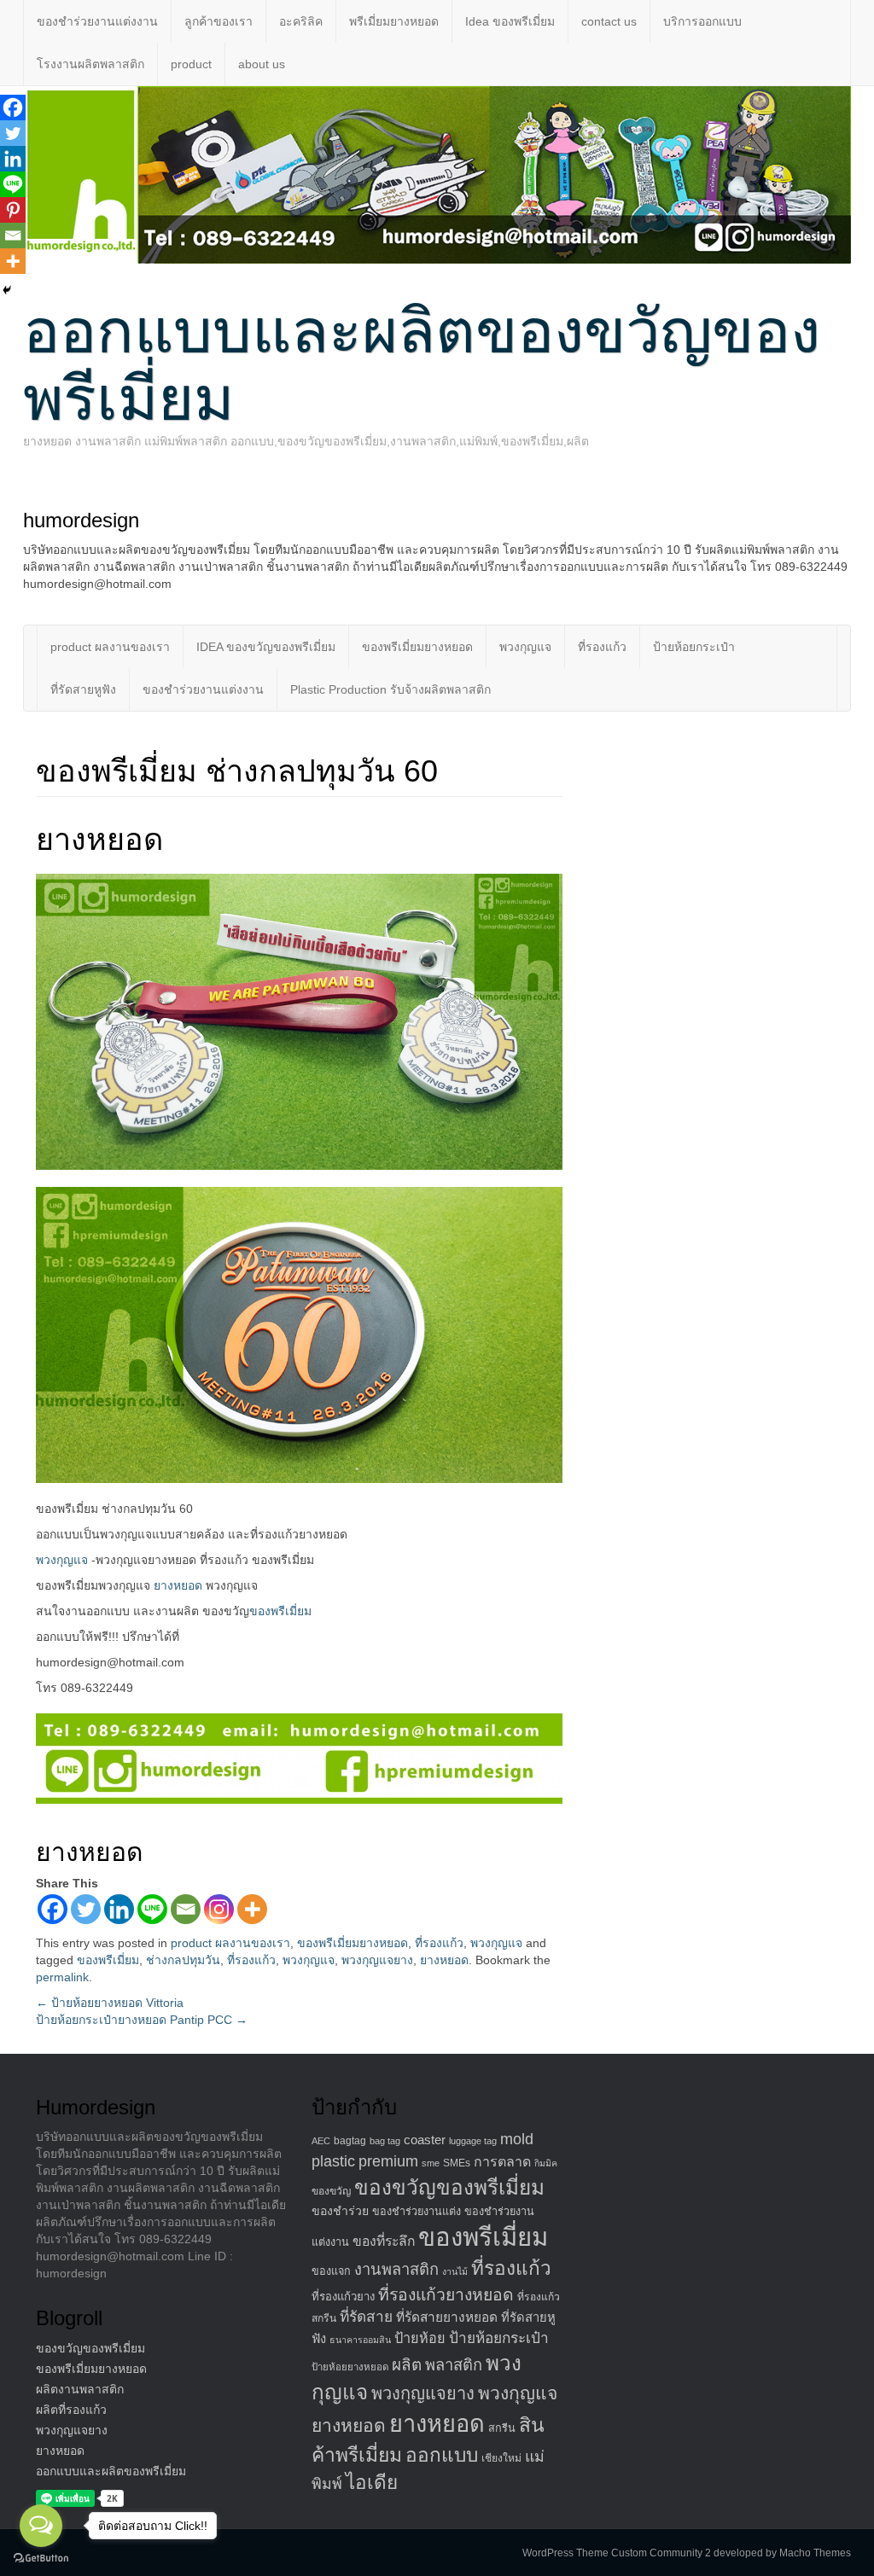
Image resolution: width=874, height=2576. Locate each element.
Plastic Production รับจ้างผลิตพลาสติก (390, 689)
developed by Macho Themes (782, 2553)
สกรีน (502, 2428)
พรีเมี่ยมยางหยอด (394, 21)
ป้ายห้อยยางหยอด (350, 2367)
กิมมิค (546, 2163)
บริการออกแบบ (702, 21)
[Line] (152, 1909)
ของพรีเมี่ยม (280, 1611)
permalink (62, 1977)
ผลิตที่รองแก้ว (71, 2410)
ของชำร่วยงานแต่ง (417, 2212)
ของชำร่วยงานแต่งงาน (97, 21)
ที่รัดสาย (366, 2317)
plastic (333, 2161)
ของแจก (331, 2271)
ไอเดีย (372, 2483)
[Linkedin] (119, 1909)
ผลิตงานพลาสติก (80, 2389)
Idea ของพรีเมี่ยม (510, 21)
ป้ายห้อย (420, 2338)
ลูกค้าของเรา (218, 21)
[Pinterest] (13, 210)
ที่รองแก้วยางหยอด (446, 2294)
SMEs (457, 2163)
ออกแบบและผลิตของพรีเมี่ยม (111, 2471)
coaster (425, 2140)
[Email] (186, 1909)
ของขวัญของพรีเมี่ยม (90, 2348)
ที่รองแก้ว (602, 647)
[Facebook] (52, 1909)
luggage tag (473, 2141)
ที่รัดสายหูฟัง (83, 689)
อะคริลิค (301, 21)
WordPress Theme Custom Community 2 (617, 2553)
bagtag (350, 2141)
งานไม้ (455, 2271)
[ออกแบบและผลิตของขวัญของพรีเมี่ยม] (437, 174)
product (191, 64)
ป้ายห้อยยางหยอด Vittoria (110, 2003)
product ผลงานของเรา (110, 647)
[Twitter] (86, 1909)
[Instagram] (219, 1909)
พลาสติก (454, 2365)
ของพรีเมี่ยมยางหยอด (417, 647)
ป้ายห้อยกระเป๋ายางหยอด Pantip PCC (142, 2020)
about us (262, 64)
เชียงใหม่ (501, 2458)
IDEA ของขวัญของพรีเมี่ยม (266, 647)
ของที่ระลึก (384, 2241)
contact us (609, 21)
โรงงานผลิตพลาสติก (90, 64)
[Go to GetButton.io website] (41, 2559)
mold (517, 2139)
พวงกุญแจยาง (377, 1960)
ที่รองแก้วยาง (343, 2297)
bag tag (385, 2141)
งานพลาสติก (396, 2269)
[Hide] (7, 290)
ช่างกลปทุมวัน (183, 1960)
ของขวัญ (331, 2191)
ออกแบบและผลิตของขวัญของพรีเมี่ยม (422, 365)
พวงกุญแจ (525, 647)
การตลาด (502, 2162)
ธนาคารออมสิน (360, 2340)
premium (388, 2161)
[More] (252, 1909)
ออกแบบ (442, 2455)
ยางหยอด (178, 1585)
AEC (321, 2141)
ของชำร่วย (340, 2211)
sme (431, 2163)
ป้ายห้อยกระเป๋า (694, 647)
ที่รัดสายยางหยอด (447, 2317)
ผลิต (407, 2365)
